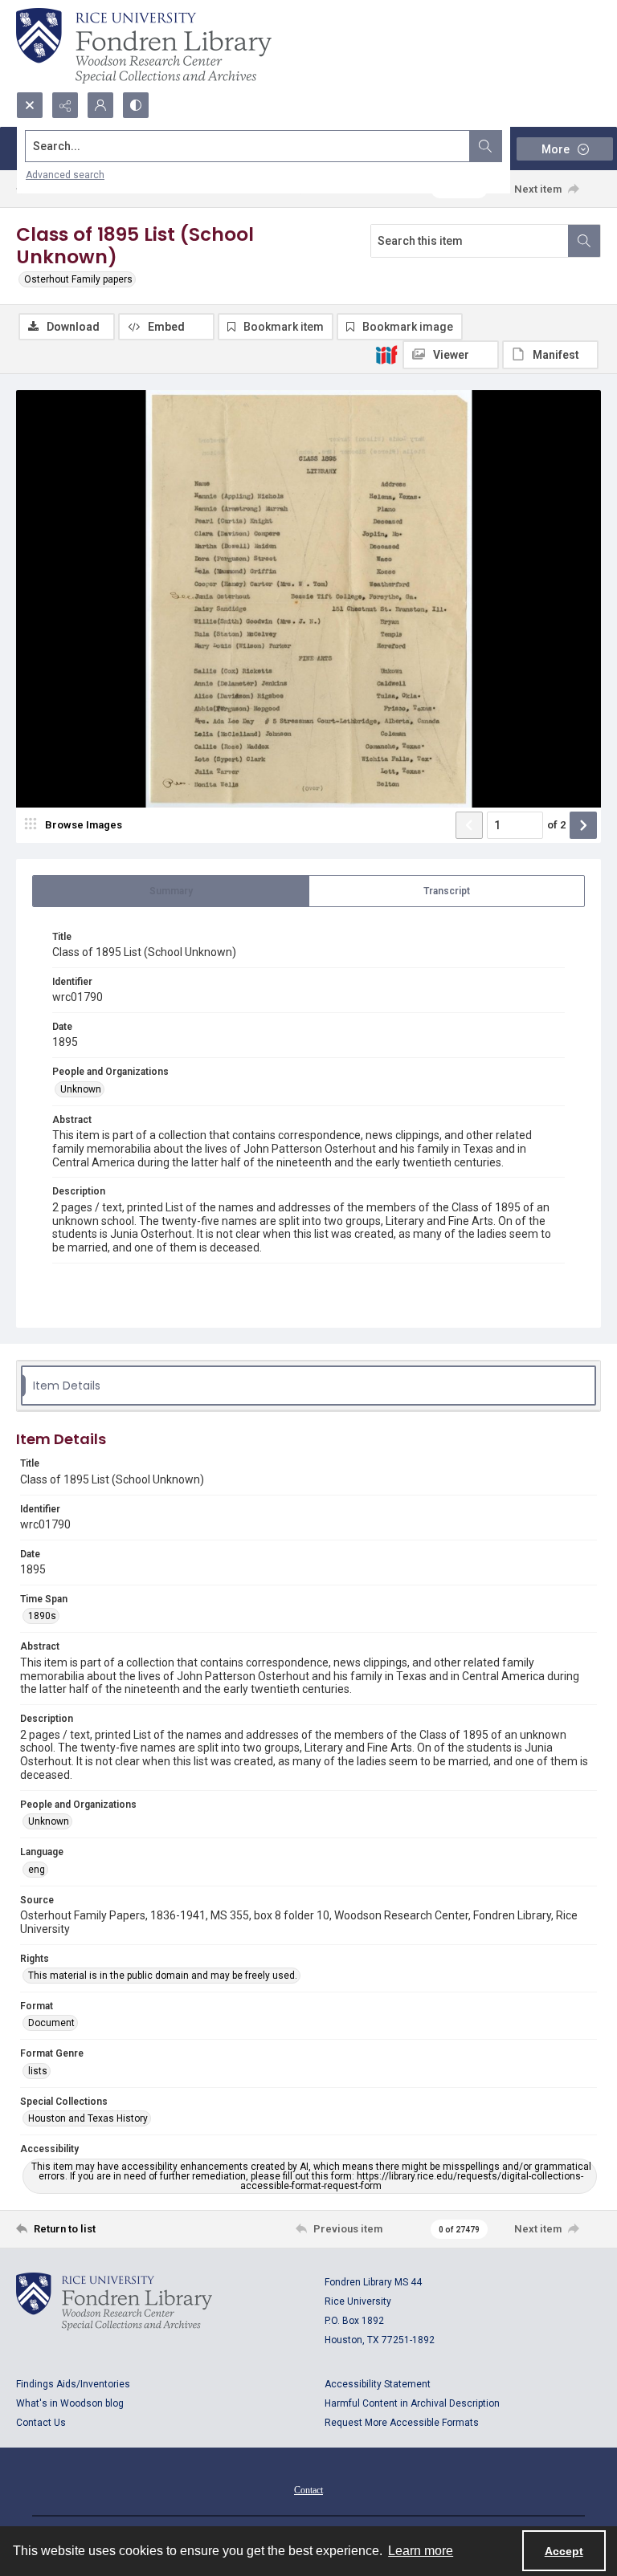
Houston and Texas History (88, 2118)
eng (37, 1870)
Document (51, 2023)
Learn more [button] (421, 2551)
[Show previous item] (469, 825)
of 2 (556, 825)
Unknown (81, 1089)
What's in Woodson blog (70, 2403)
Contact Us (41, 2423)
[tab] (171, 891)
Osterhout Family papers (78, 279)
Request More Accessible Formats (402, 2423)
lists (38, 2071)
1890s (42, 1616)
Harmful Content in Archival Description (412, 2403)
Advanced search (65, 175)
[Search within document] (584, 241)
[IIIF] (386, 354)
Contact (308, 2490)
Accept (564, 2551)
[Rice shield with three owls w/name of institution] (144, 46)
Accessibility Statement (378, 2384)
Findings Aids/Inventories (73, 2384)
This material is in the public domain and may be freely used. (163, 1976)
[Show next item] (583, 825)
